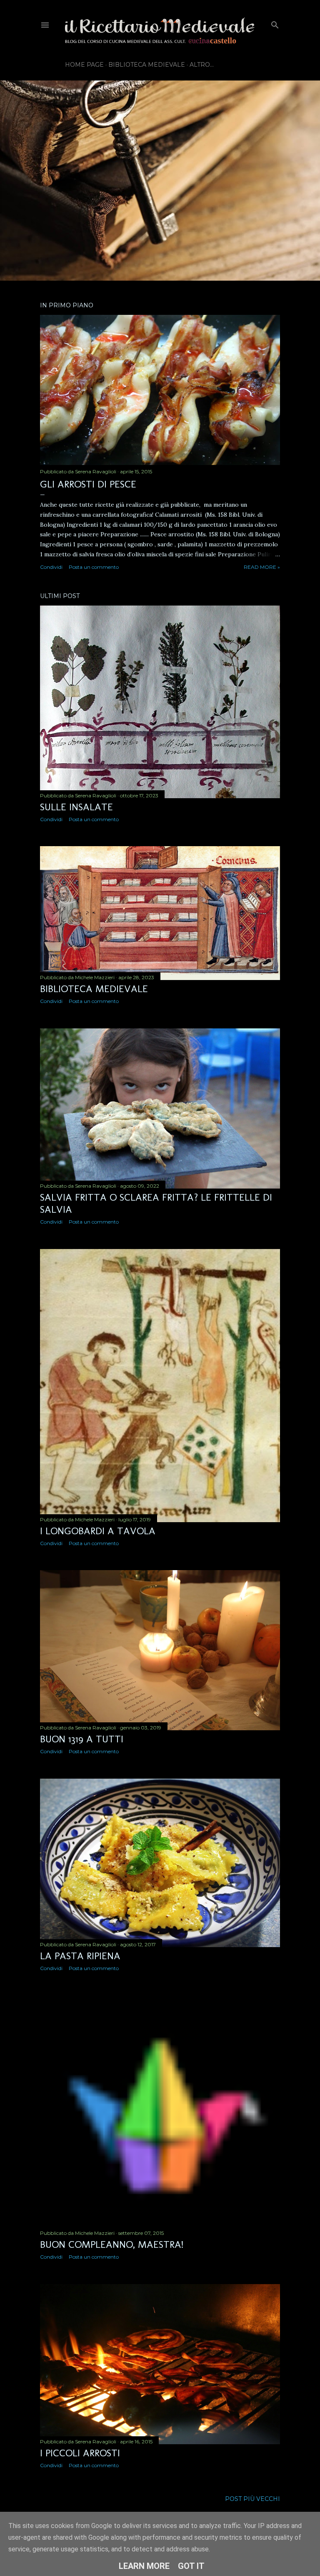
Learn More (144, 2566)
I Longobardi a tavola (98, 1531)
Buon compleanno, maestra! (112, 2244)
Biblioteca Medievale (147, 65)
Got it (191, 2566)
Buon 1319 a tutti (82, 1739)
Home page (84, 65)
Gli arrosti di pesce (88, 484)
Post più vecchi (252, 2499)
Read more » (262, 567)
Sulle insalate (76, 807)
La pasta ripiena (80, 1956)
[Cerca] (275, 23)
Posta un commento (94, 567)
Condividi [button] (51, 567)
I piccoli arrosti (80, 2453)
